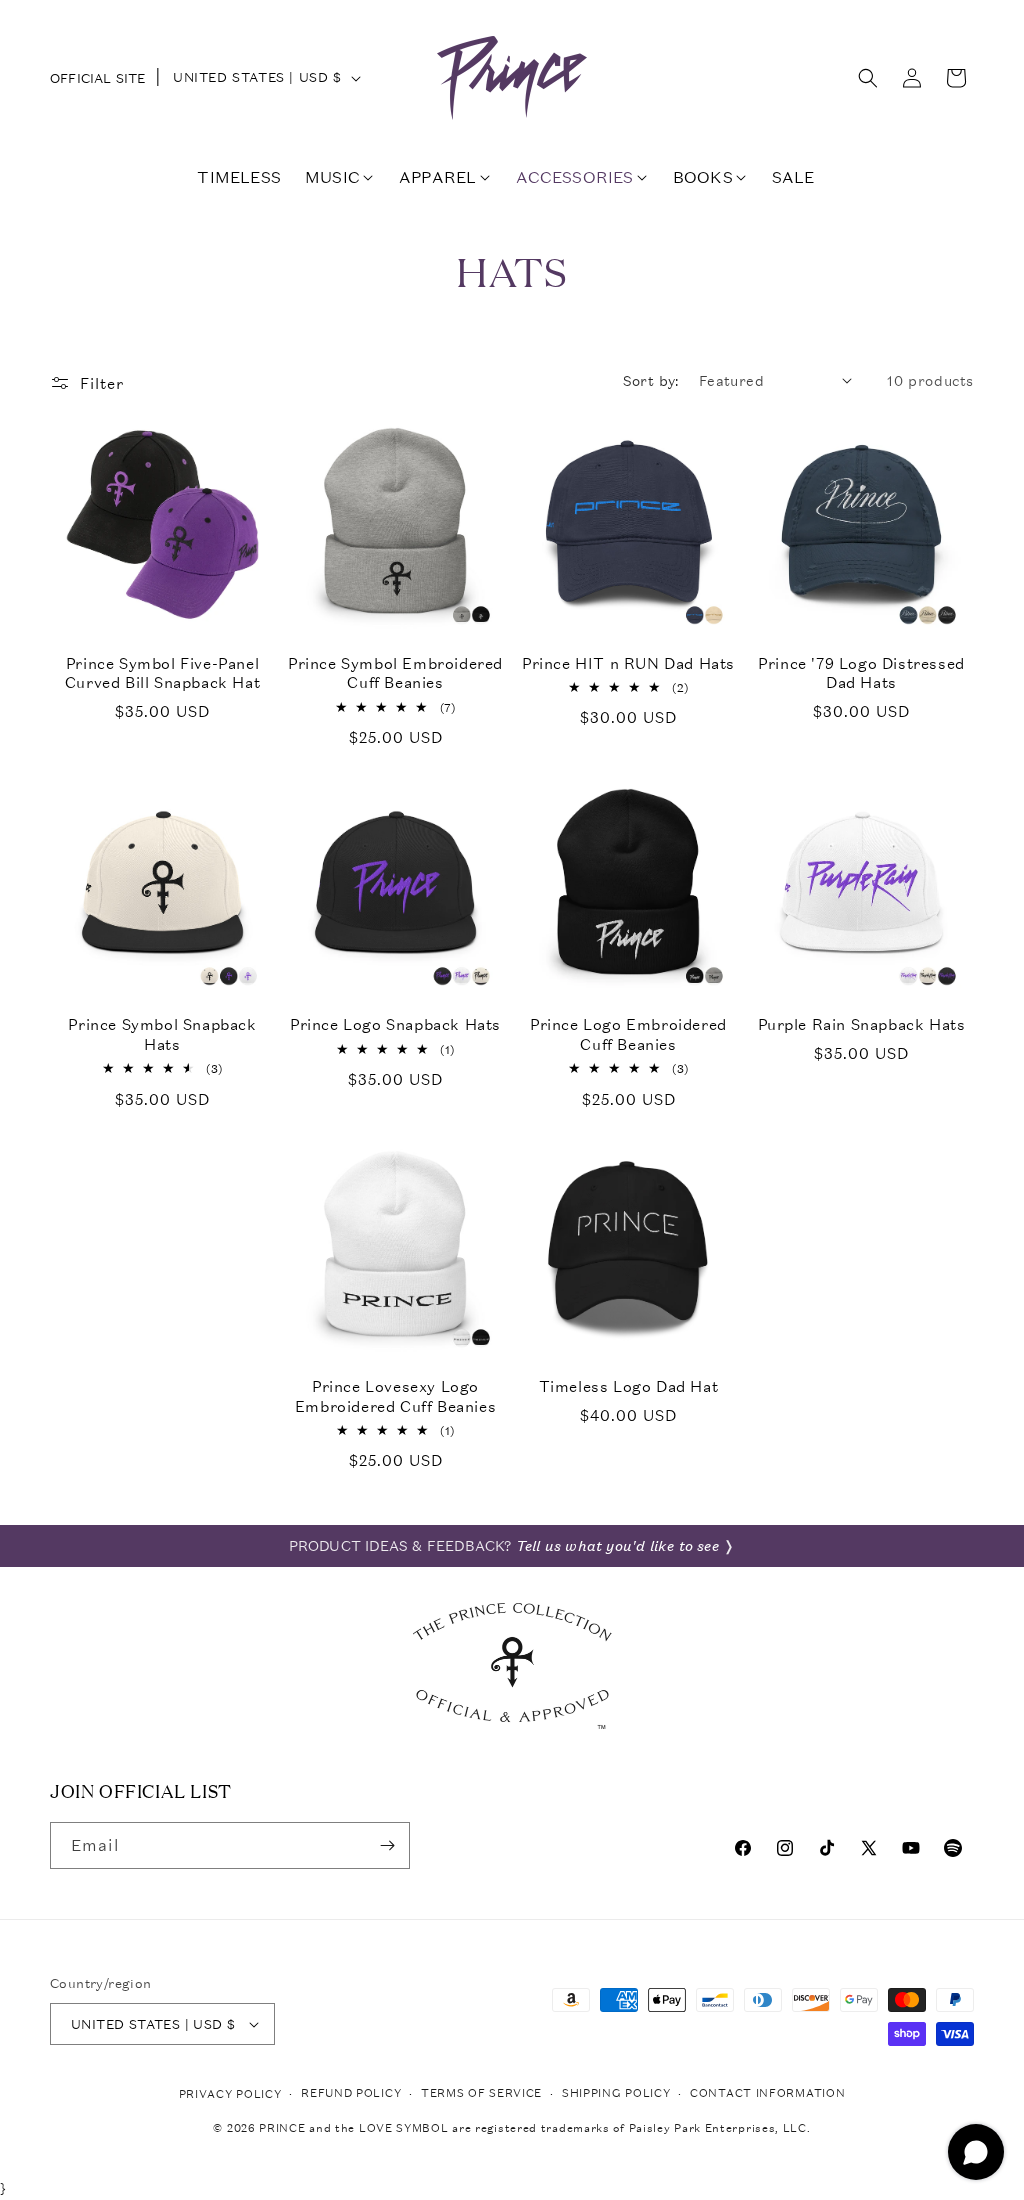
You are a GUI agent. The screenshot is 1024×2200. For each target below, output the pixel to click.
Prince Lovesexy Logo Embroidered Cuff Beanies (395, 1396)
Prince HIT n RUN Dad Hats (628, 663)
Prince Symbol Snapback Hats (162, 1034)
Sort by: (651, 380)
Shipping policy (616, 2093)
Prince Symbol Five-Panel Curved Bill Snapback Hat (162, 673)
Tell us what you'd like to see (617, 1546)
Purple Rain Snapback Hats (862, 1024)
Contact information (767, 2093)
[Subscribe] (387, 1845)
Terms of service (481, 2093)
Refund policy (351, 2093)
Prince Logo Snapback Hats (395, 1024)
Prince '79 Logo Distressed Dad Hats (861, 673)
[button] (868, 78)
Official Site (98, 78)
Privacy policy (230, 2094)
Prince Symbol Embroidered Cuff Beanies (395, 673)
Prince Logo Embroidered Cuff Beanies (628, 1034)
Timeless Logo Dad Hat (629, 1386)
